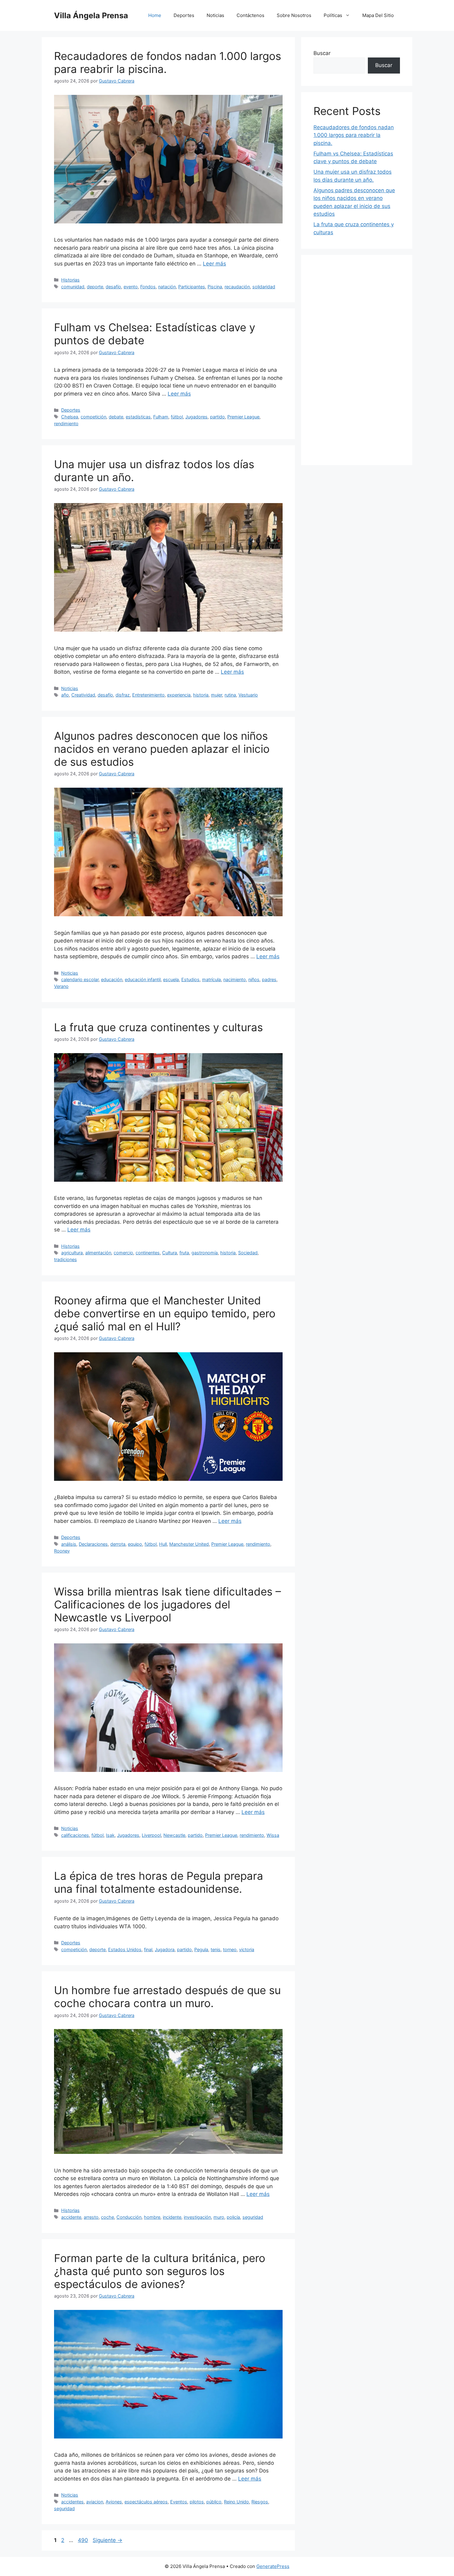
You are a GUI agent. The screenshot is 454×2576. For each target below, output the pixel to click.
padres (269, 979)
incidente (172, 2217)
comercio (123, 1253)
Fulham (161, 417)
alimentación (98, 1253)
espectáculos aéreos (146, 2502)
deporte (95, 287)
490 (84, 2540)
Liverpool (151, 1835)
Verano (61, 986)
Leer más (214, 264)
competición (93, 417)
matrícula (211, 979)
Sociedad (248, 1253)
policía (233, 2217)
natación (167, 287)
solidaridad (264, 287)
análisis (69, 1544)
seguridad (253, 2217)
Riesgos (260, 2502)
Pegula (201, 1949)
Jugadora (165, 1949)
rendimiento (66, 424)
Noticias (215, 15)
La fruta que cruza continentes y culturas (158, 1027)
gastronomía (205, 1253)
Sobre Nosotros (294, 15)
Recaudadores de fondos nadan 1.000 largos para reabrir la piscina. (354, 135)
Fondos (148, 287)
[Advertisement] (357, 360)
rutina (230, 695)
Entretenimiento (148, 695)
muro (219, 2217)
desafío (113, 287)
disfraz (123, 695)
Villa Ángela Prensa (91, 15)
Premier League (243, 417)
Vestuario (248, 695)
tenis (216, 1949)
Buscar (322, 53)
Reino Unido (236, 2502)
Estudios (190, 979)
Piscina (215, 287)
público (214, 2502)
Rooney (62, 1551)
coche (107, 2217)
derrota (118, 1544)
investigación (197, 2217)
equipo (135, 1544)
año (65, 695)
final (148, 1949)
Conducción (129, 2217)
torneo (230, 1949)
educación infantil (143, 979)
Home (155, 15)
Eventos (179, 2502)
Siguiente (107, 2540)
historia (201, 695)
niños (254, 979)
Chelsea (70, 417)
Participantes (192, 287)
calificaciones (75, 1835)
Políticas (333, 15)
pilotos (197, 2502)
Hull (163, 1544)
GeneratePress (273, 2566)
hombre (152, 2217)
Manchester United (189, 1544)
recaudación (237, 287)
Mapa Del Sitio (378, 15)
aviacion (95, 2502)
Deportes (184, 15)
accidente (71, 2217)
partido (217, 417)
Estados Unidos (125, 1949)
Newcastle (174, 1835)
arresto (91, 2217)
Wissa (273, 1835)
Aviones (114, 2502)
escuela (171, 979)
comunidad (73, 287)
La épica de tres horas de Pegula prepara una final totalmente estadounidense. (159, 1882)
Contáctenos (250, 15)
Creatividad (83, 695)
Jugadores (196, 417)
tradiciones (65, 1259)
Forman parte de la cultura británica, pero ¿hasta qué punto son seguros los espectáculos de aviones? (160, 2271)
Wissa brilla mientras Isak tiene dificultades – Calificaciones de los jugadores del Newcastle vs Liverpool (168, 1604)
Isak (110, 1835)
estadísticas (138, 417)
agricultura (72, 1253)
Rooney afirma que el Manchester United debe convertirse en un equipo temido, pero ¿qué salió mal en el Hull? (165, 1313)
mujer (216, 695)
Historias (70, 280)
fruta (184, 1253)
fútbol (177, 417)
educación (112, 979)
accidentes (72, 2502)
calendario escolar (80, 979)
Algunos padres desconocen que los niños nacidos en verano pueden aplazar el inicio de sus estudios (162, 749)
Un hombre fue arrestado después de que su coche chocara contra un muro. (167, 1997)
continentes (148, 1253)
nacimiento (235, 979)
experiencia (179, 695)
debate (116, 417)
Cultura (170, 1253)
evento (131, 287)
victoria (247, 1949)
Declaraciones (93, 1544)
